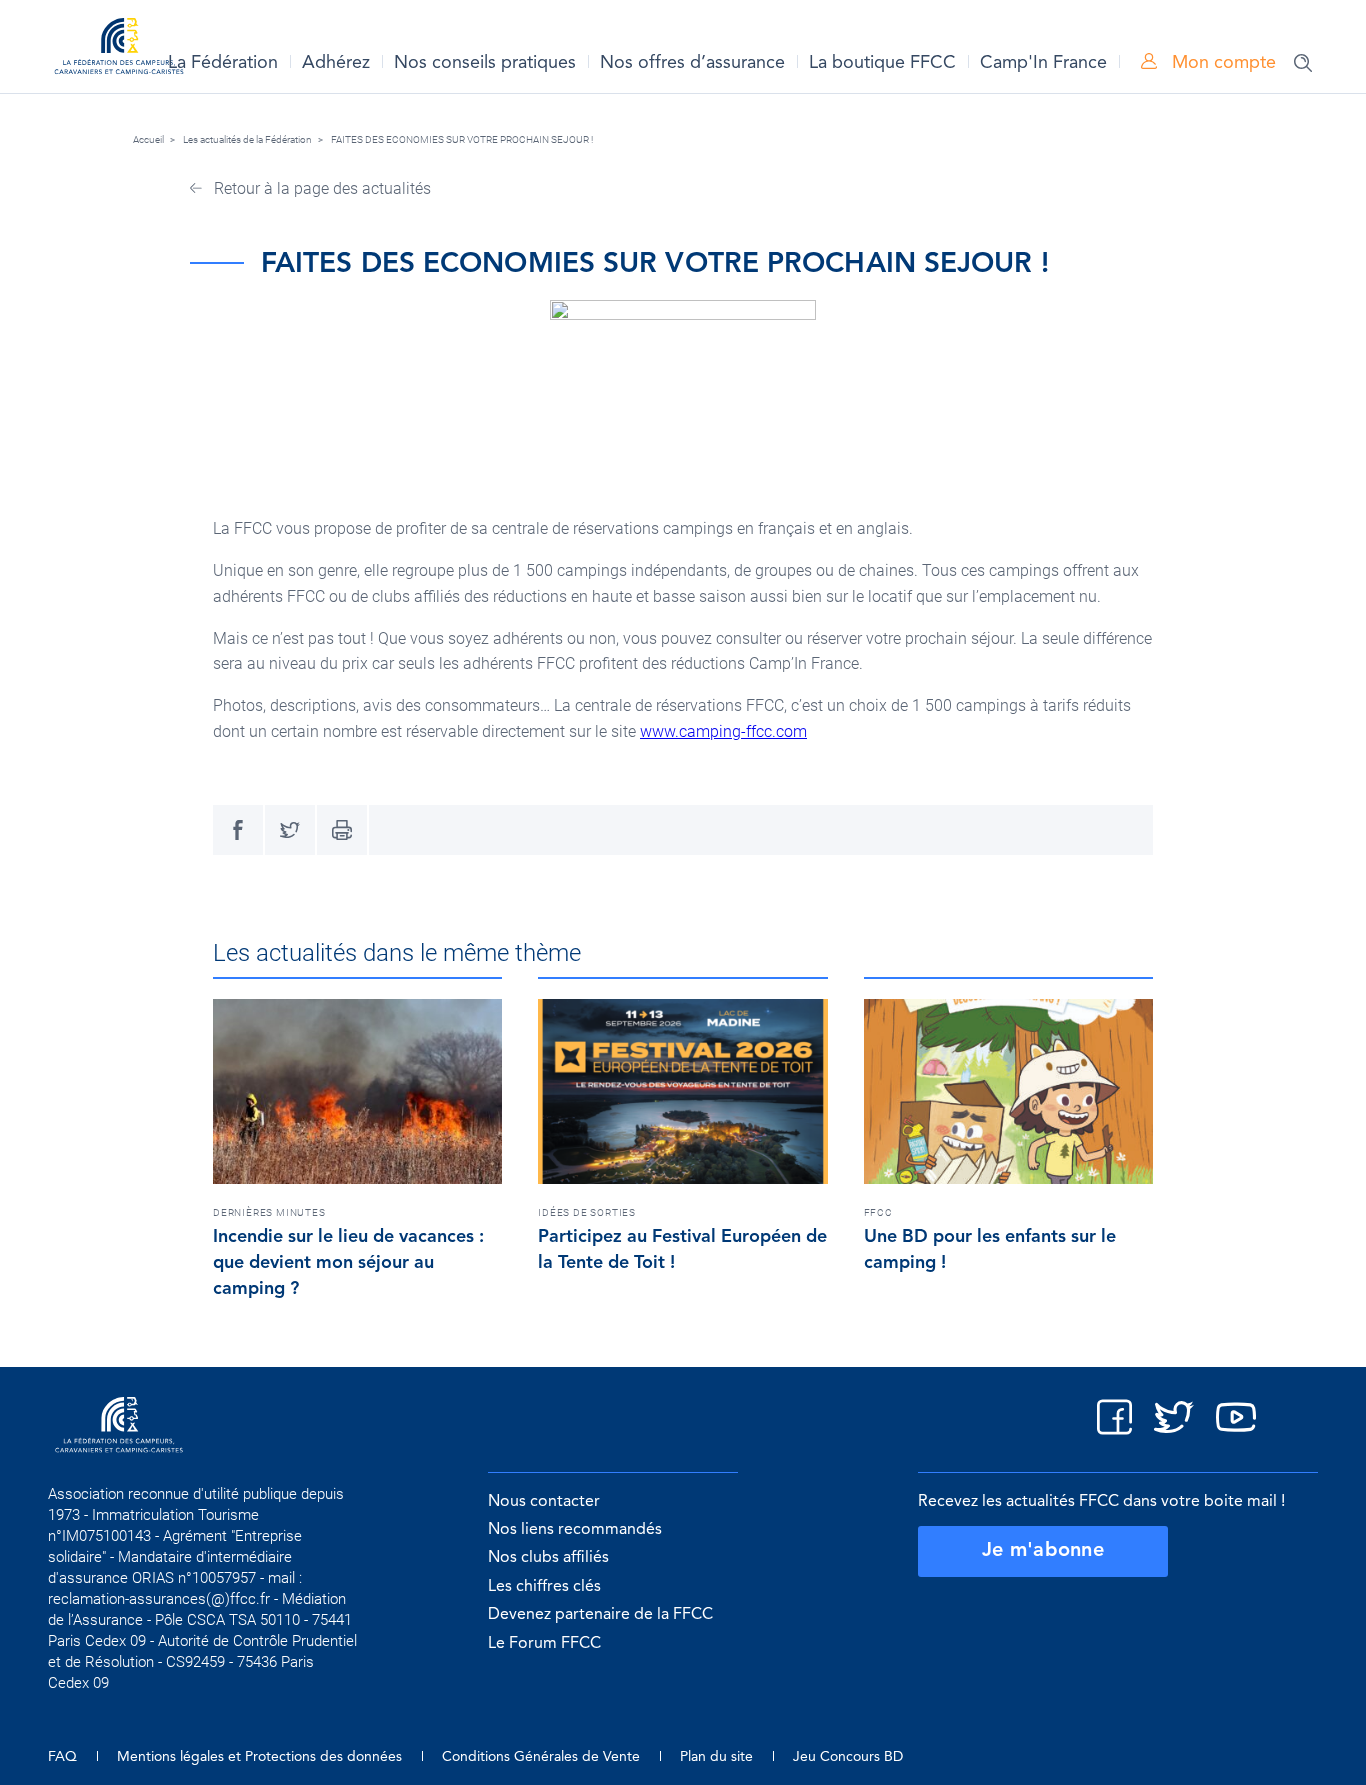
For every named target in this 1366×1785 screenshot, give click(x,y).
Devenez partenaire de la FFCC (600, 1615)
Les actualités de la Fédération (247, 139)
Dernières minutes (269, 1212)
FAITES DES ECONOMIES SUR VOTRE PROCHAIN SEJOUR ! (462, 139)
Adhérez (336, 63)
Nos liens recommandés (575, 1530)
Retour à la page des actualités (320, 188)
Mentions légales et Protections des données (259, 1757)
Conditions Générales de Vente (541, 1757)
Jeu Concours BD (848, 1757)
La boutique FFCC (882, 63)
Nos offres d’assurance (692, 63)
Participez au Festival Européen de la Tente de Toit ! (682, 1250)
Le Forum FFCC (544, 1644)
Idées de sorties (587, 1212)
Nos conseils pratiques (485, 63)
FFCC (878, 1212)
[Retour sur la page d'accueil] (119, 49)
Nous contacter (544, 1502)
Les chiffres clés (544, 1587)
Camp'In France (1043, 63)
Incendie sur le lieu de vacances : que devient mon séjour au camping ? (348, 1263)
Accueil (148, 139)
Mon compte (1221, 63)
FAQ (62, 1757)
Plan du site (716, 1757)
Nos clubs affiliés (548, 1558)
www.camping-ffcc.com (723, 731)
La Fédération (223, 63)
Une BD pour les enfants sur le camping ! (990, 1250)
